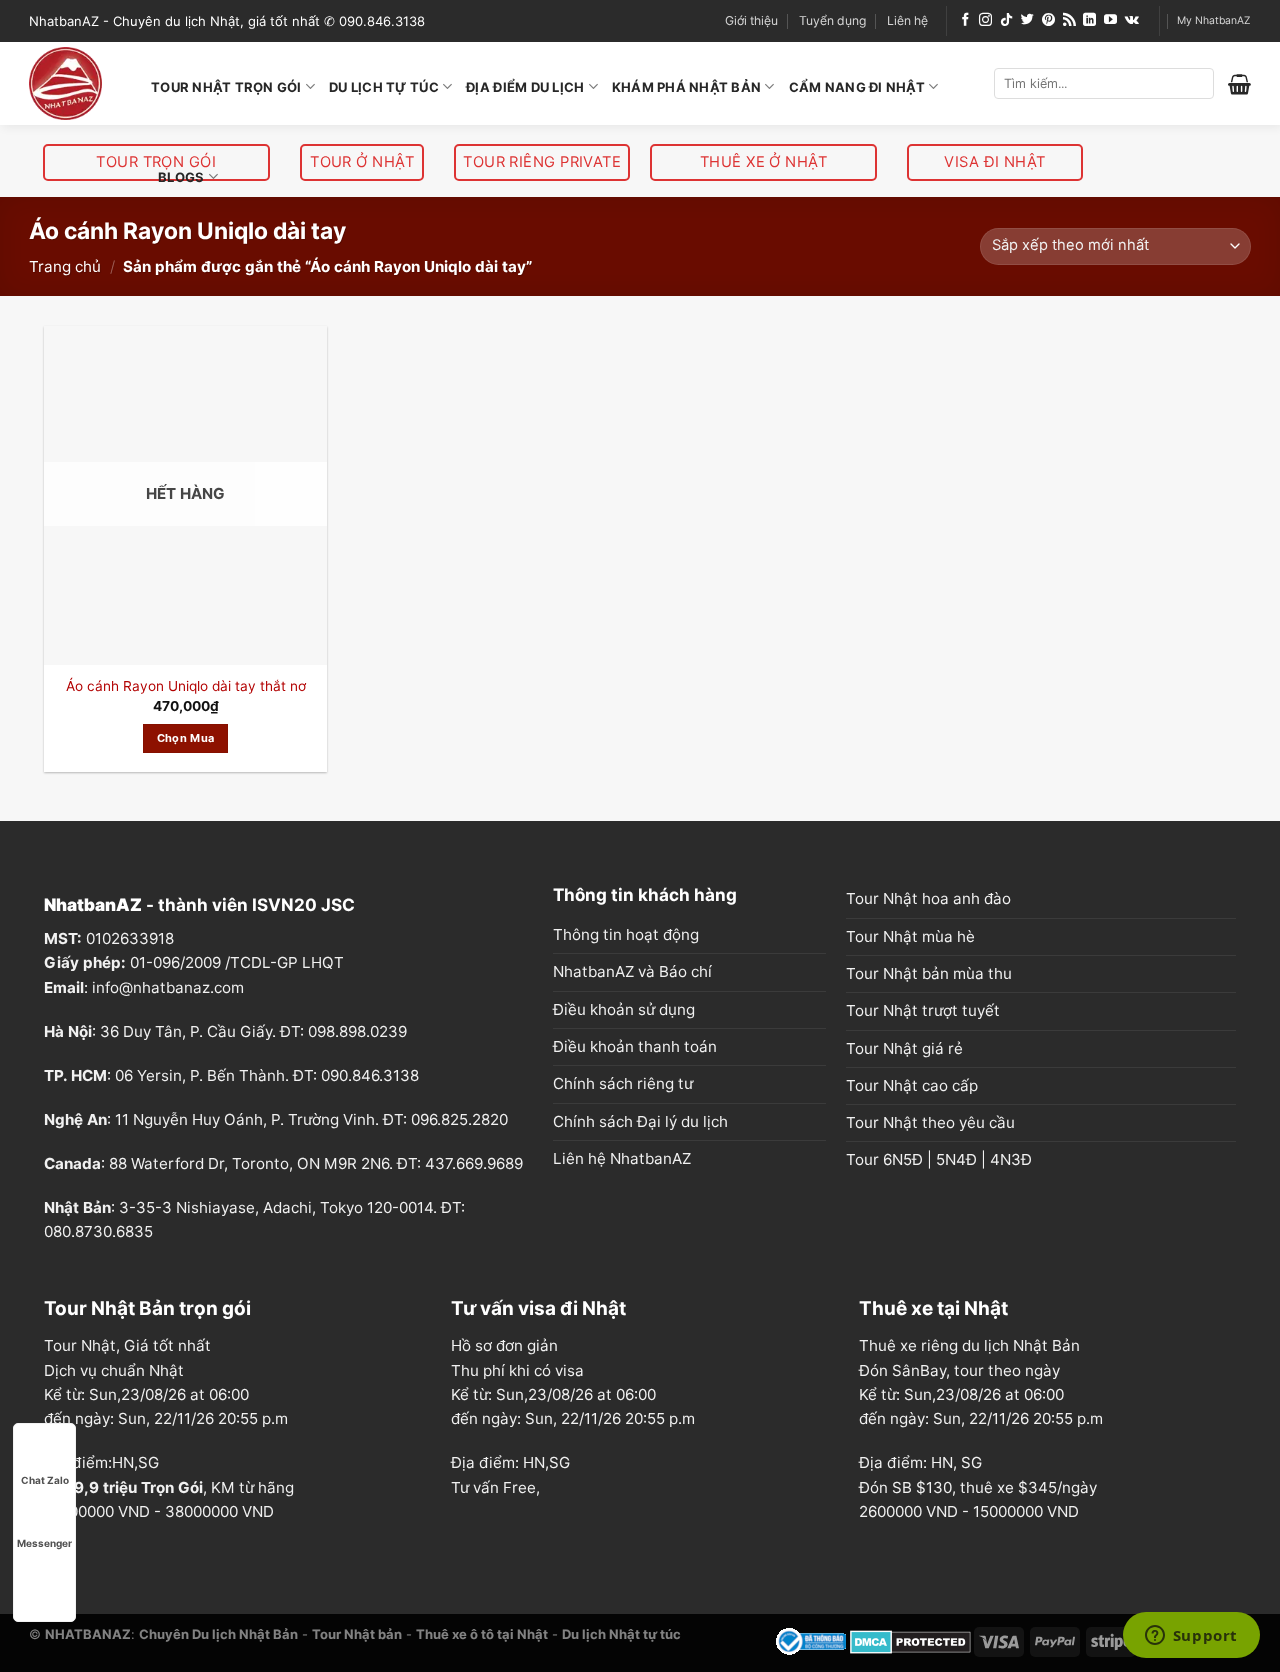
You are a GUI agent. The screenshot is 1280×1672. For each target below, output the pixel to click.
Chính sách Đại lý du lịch (640, 1121)
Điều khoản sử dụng (624, 1009)
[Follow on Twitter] (1027, 20)
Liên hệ (907, 20)
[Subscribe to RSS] (1069, 20)
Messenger (44, 1543)
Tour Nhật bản (357, 1634)
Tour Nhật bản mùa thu (929, 973)
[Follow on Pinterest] (1048, 20)
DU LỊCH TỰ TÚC (384, 87)
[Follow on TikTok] (1006, 20)
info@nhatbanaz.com (168, 987)
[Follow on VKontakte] (1132, 20)
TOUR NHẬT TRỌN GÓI (226, 87)
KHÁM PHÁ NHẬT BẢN (686, 87)
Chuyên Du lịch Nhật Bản (218, 1634)
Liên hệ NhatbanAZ (622, 1158)
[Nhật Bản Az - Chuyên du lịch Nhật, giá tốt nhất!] (75, 83)
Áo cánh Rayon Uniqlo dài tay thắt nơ (186, 686)
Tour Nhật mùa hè (910, 936)
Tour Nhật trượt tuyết (923, 1010)
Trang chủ (65, 266)
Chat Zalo (45, 1480)
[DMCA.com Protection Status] (910, 1640)
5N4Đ (956, 1159)
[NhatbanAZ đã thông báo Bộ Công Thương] (811, 1640)
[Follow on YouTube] (1110, 20)
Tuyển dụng (832, 20)
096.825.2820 (459, 1119)
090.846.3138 (370, 1075)
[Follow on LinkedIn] (1089, 20)
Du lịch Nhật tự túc (621, 1634)
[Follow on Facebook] (965, 20)
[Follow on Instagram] (985, 20)
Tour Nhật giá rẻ (904, 1048)
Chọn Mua (186, 738)
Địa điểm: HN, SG (920, 1462)
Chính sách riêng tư (623, 1083)
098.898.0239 (357, 1031)
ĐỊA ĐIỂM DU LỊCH (525, 87)
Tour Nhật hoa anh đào (928, 898)
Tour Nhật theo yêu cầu (930, 1122)
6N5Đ (903, 1159)
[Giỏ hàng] (1239, 84)
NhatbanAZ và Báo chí (632, 971)
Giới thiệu (751, 20)
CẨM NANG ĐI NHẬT (857, 87)
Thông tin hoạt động (626, 934)
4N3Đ (1011, 1159)
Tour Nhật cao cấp (912, 1085)
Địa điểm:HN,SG (101, 1462)
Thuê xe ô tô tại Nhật (482, 1634)
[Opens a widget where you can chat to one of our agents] (1191, 1637)
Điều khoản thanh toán (635, 1046)
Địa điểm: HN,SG (510, 1462)
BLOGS (181, 177)
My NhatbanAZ (1214, 20)
